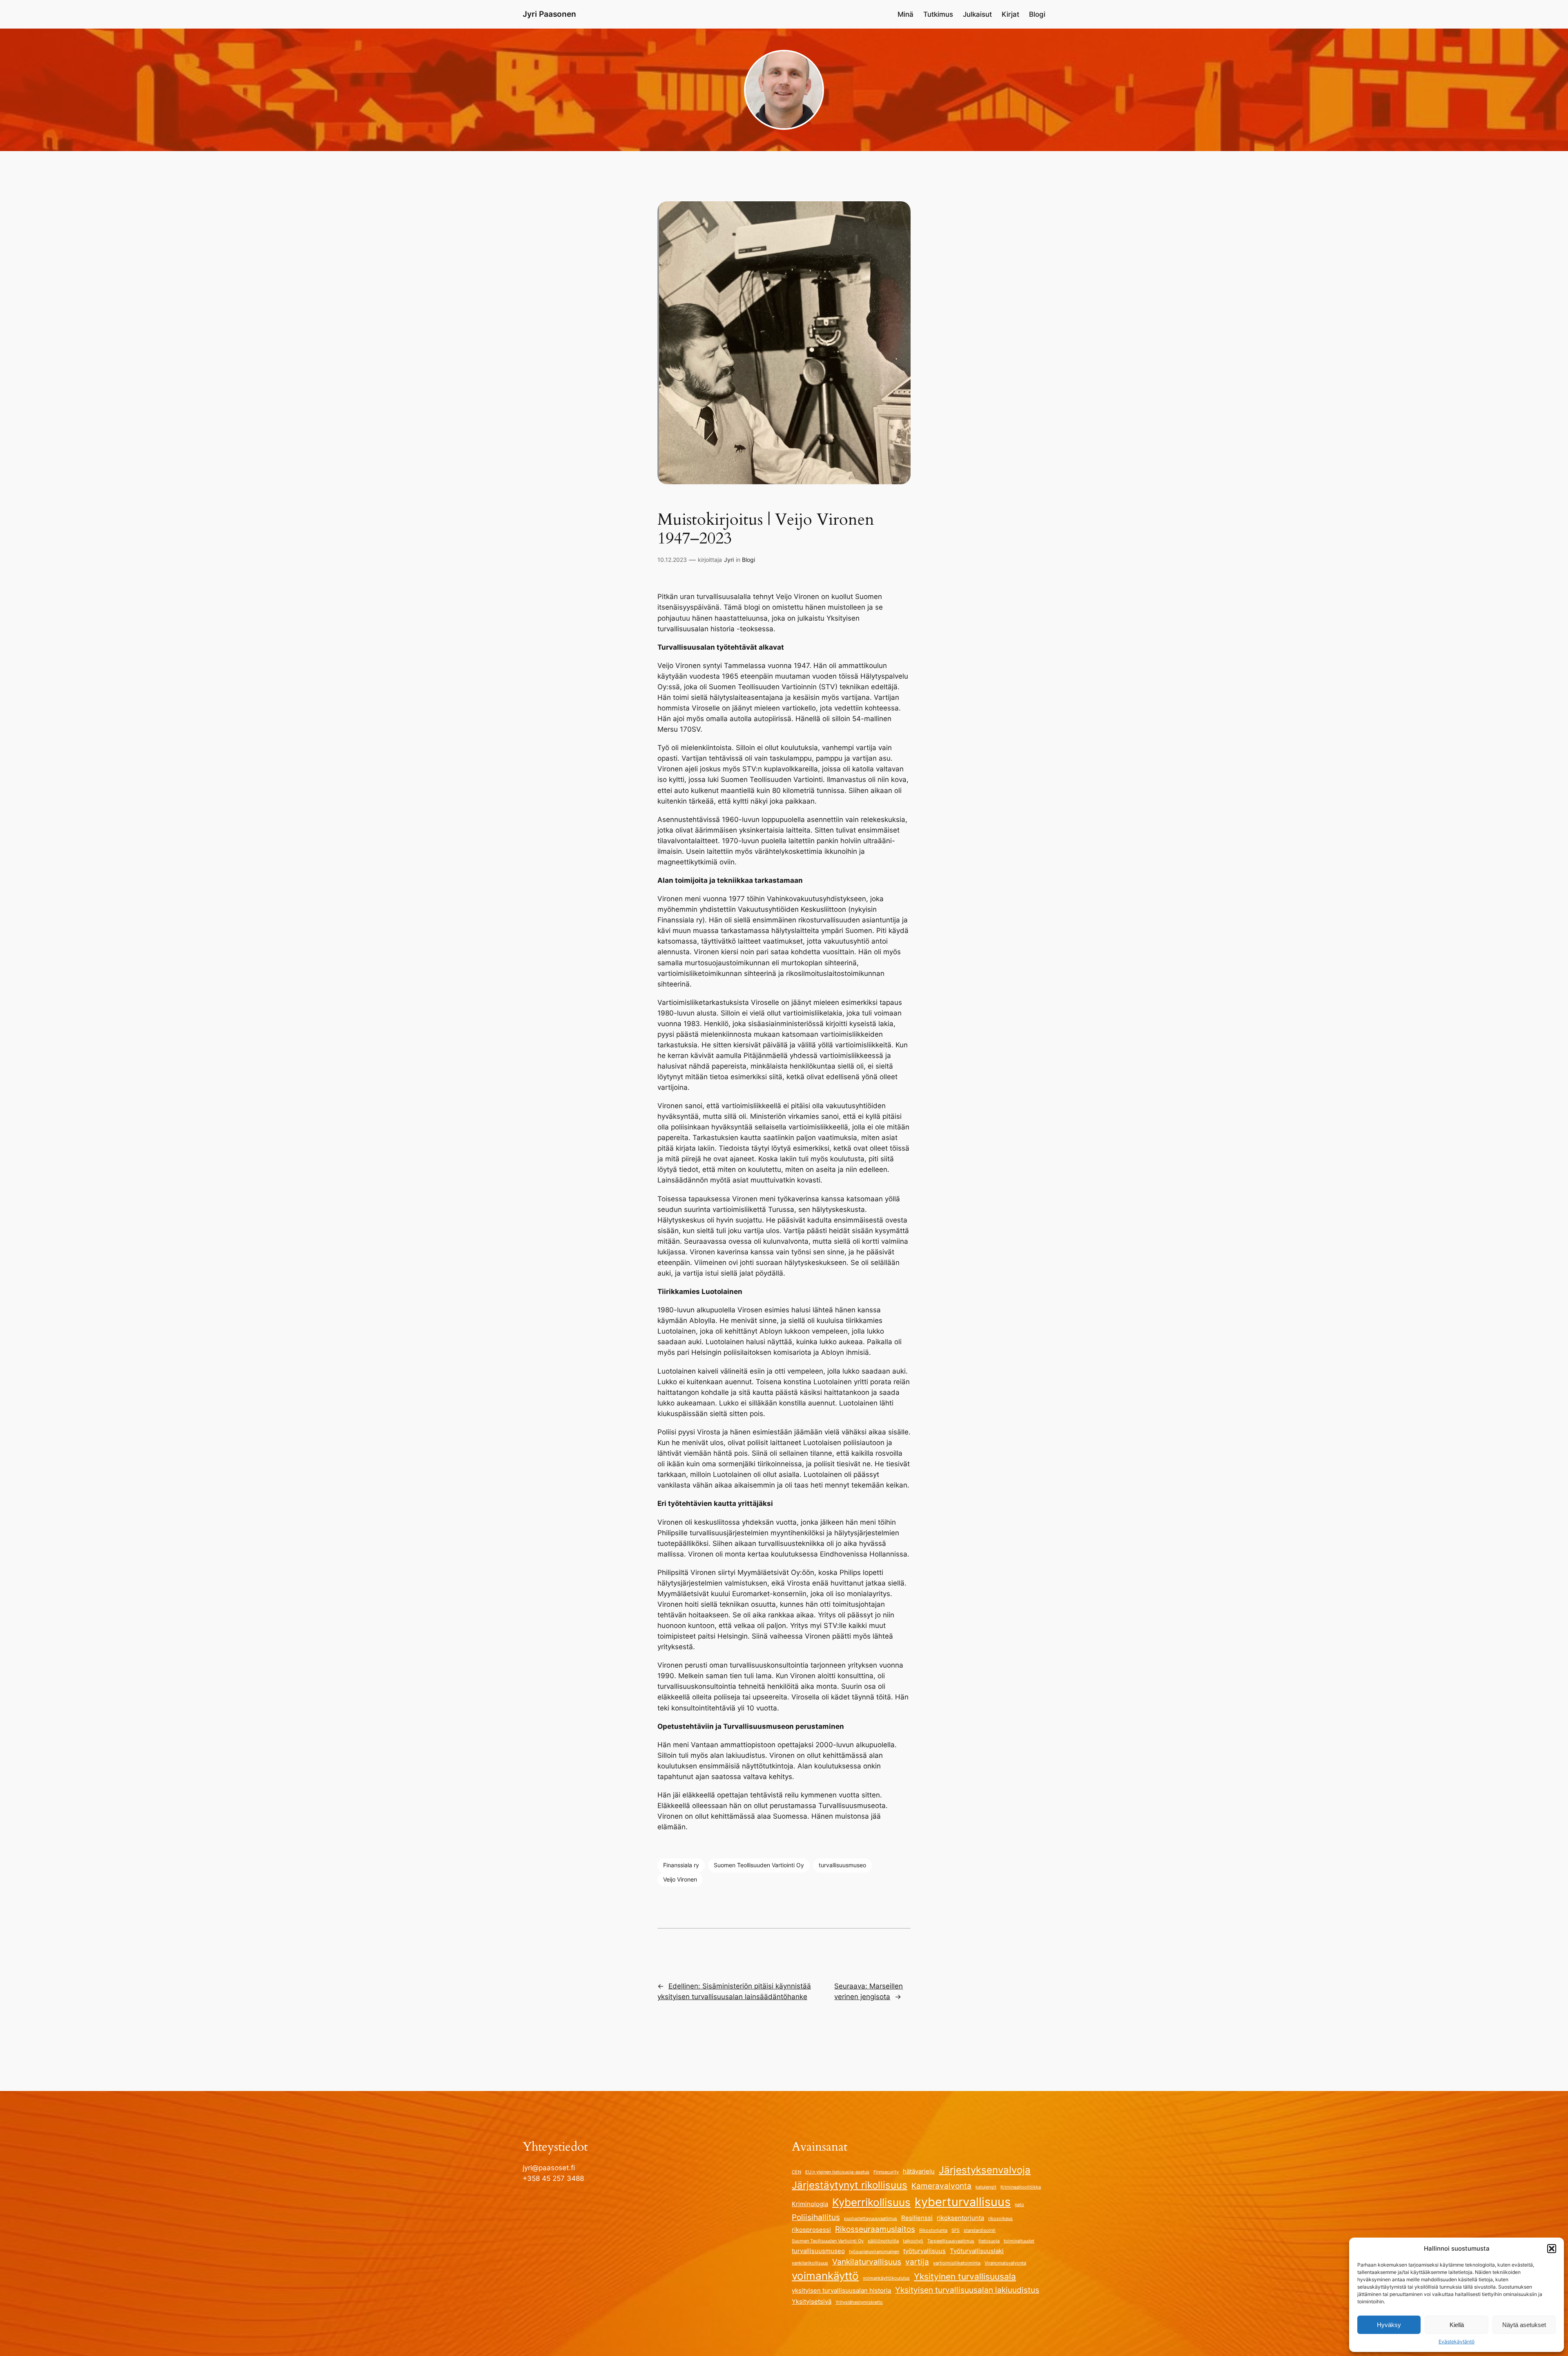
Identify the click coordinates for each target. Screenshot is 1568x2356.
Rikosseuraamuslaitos (875, 2229)
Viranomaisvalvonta (1005, 2263)
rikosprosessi (811, 2230)
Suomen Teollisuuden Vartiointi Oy (759, 1865)
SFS (955, 2230)
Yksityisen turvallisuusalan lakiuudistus (967, 2290)
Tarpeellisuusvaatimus (951, 2241)
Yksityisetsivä (812, 2301)
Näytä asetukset (1524, 2325)
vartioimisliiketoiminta (957, 2263)
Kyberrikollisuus (871, 2202)
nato (1019, 2205)
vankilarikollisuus (810, 2263)
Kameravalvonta (941, 2186)
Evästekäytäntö (1457, 2342)
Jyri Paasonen (549, 14)
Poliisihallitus (816, 2217)
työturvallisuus (924, 2251)
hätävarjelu (919, 2171)
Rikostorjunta (933, 2230)
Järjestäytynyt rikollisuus (850, 2185)
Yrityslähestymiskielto (859, 2302)
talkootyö (913, 2241)
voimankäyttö (825, 2276)
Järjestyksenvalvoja (985, 2170)
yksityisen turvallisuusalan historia (841, 2290)
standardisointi (980, 2230)
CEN (796, 2172)
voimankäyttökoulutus (886, 2278)
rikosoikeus (1000, 2219)
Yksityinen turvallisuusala (965, 2276)
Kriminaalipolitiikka (1021, 2187)
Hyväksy (1389, 2325)
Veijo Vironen (680, 1879)
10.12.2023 (672, 560)
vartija (917, 2262)
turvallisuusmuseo (842, 1865)
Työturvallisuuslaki (977, 2251)
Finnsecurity (886, 2172)
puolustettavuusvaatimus (871, 2219)
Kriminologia (810, 2204)
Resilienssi (917, 2218)
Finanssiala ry (681, 1865)
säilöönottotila (883, 2241)
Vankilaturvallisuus (867, 2262)
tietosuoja (989, 2241)
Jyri (729, 560)
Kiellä (1457, 2325)
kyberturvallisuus (963, 2202)
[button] (1552, 2249)
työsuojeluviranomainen (874, 2252)
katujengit (986, 2187)
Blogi (748, 560)
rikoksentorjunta (960, 2218)
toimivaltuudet (1019, 2241)
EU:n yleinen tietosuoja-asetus (837, 2172)
